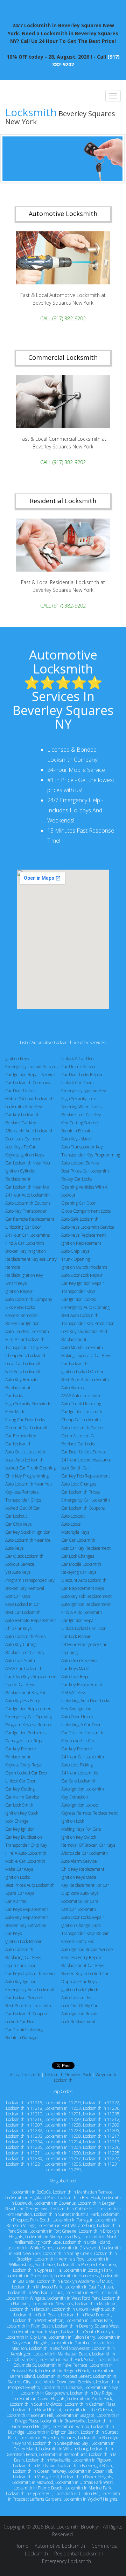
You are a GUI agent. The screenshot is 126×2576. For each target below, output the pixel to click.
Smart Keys (16, 1283)
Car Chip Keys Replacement (31, 1677)
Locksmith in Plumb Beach (38, 2488)
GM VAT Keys (74, 1693)
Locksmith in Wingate (25, 2298)
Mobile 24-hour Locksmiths (30, 1099)
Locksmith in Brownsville (63, 2421)
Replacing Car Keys (23, 1957)
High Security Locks (79, 1099)
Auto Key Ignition (21, 1982)
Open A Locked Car (79, 1436)
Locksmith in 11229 (63, 2119)
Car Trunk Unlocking (24, 2030)
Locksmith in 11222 (101, 2103)
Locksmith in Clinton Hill (77, 2493)
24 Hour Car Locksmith (83, 1757)
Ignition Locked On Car (82, 1372)
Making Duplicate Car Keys (86, 1356)
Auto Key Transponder (26, 1211)
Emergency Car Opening (29, 1717)
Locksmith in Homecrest (77, 2276)
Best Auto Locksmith (80, 1315)
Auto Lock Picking (77, 1765)
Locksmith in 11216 (24, 2119)
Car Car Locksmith (78, 1540)
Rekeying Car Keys (79, 1572)
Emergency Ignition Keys (84, 1091)
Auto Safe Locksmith (80, 1219)
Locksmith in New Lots (52, 2304)
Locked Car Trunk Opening (30, 1468)
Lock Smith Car (75, 1468)
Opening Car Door (78, 1203)
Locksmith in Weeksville (48, 2460)
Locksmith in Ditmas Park (89, 2320)
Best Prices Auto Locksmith (30, 1885)
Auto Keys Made (76, 1139)
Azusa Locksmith (25, 2075)
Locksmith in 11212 (101, 2119)
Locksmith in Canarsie (62, 2387)
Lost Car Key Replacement (86, 1548)
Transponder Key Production (88, 1323)
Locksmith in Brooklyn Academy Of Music (75, 2281)
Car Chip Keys (18, 1524)
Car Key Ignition (20, 1829)
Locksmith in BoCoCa (31, 2192)
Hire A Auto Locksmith (26, 1853)
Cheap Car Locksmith (81, 1420)
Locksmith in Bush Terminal (91, 2292)
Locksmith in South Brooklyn (87, 2332)
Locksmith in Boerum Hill (30, 2415)
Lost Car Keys (18, 1596)
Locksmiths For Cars (80, 1901)
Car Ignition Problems (25, 1733)
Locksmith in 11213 (101, 2142)
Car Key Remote (77, 1749)
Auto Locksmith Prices (25, 1636)
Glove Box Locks (20, 1307)
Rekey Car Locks (76, 1179)
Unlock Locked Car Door (83, 1628)
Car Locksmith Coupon (26, 2014)
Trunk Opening (76, 1259)
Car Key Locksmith (22, 1115)
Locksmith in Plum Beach (30, 2326)
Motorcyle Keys (75, 1532)
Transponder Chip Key (26, 1845)
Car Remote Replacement (30, 1219)
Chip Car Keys (18, 1628)
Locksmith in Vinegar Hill (36, 2477)
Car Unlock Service (79, 1067)
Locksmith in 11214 (63, 2142)
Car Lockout (16, 1516)
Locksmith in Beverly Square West (87, 2326)
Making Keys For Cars (81, 1829)
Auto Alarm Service (79, 1861)
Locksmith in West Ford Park (73, 2298)
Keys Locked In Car (23, 1604)
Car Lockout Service (24, 1998)
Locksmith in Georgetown (44, 2393)
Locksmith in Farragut (72, 2220)
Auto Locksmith (19, 1949)
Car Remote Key (21, 1436)
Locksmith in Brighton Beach (53, 2432)
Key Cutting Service (80, 1123)
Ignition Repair (19, 1291)
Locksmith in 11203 (63, 2108)
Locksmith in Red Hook (79, 2198)
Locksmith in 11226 (101, 2147)
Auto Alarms (72, 1388)
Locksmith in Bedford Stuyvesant (59, 2348)
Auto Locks (71, 1524)
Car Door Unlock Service (84, 1452)
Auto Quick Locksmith (25, 1452)
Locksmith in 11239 (63, 2170)
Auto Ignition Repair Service (87, 1949)
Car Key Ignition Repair (83, 1283)
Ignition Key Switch (79, 1837)
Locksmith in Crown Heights (39, 2399)
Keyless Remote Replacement (89, 1813)
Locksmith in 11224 (101, 2158)
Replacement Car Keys (83, 1965)
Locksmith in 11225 (101, 2153)
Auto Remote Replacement (31, 1620)
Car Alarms (16, 1901)
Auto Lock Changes (79, 1484)
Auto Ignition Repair (80, 2014)
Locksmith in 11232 (24, 2131)
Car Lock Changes (78, 1556)
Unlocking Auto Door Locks (86, 1701)
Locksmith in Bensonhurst (63, 2454)
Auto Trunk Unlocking (81, 1404)
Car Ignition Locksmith (82, 1412)
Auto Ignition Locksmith (83, 1789)
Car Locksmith (18, 1444)
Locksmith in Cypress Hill (29, 2493)
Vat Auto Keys (18, 1572)
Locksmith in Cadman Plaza (90, 2404)
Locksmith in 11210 (24, 2114)
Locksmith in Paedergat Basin (85, 2466)
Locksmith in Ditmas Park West (84, 2482)
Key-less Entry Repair (81, 1957)
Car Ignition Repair (79, 1620)
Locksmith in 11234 (24, 2142)
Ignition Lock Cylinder (81, 1990)
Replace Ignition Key (24, 1275)
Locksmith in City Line (26, 2337)
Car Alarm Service (22, 1797)
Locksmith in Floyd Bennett (86, 2315)
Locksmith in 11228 (63, 2125)
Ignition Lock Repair (23, 1941)
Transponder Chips (23, 1500)
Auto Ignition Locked (80, 1805)
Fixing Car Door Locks (25, 1420)
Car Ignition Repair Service (30, 1075)
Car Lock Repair (76, 1636)
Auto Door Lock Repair (82, 1275)
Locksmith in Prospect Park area (87, 2265)
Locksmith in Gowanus (55, 2203)
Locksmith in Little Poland (87, 2242)
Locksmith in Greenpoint (29, 2276)
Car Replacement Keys (83, 1588)
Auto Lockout (73, 1516)
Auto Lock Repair (77, 1677)
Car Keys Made (75, 1669)
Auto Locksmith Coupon (83, 1428)
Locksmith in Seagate (75, 2415)
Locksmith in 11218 (24, 2108)
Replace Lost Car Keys (82, 1115)
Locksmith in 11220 (63, 2153)
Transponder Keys (78, 1291)
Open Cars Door (20, 1965)
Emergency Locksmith (66, 2561)
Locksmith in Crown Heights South (84, 2309)
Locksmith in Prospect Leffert (64, 2376)
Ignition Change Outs (81, 1925)
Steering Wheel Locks (81, 1107)
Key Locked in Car (78, 1741)
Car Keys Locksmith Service (31, 1974)
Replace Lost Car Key (25, 1652)
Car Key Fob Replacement (86, 1476)
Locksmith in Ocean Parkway (40, 2471)
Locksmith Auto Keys (24, 1107)
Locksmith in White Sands (29, 2248)
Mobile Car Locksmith (25, 1861)
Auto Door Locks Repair (83, 1917)
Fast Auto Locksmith (23, 1372)
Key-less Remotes (22, 1492)
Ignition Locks (17, 1877)
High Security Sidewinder (29, 1404)
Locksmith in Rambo (70, 2426)
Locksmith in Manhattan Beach (62, 2354)
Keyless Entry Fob (78, 1941)
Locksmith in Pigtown (92, 2460)
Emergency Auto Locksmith (30, 1990)
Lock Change (17, 1821)
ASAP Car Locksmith (24, 1669)
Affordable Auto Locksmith (29, 1131)
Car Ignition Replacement (29, 1709)
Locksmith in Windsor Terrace (36, 2292)
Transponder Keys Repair (85, 1933)
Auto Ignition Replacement (86, 1604)
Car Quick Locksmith (24, 1556)
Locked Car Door (21, 2022)
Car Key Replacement (82, 1685)
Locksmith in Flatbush (30, 2309)
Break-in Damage (22, 2038)
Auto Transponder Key (82, 1147)
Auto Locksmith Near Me (28, 1540)
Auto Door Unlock (77, 1717)
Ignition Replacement (81, 1243)
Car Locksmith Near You (28, 1163)
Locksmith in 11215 (24, 2103)
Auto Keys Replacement (83, 1235)
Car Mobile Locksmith (81, 1564)
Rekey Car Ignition (22, 1323)
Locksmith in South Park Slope (66, 2359)
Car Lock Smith (19, 1805)
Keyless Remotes (21, 1315)
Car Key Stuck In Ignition (28, 1532)
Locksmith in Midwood (33, 2482)
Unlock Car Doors (77, 1083)
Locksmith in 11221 (24, 2164)
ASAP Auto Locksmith (81, 1396)
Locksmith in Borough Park (88, 2270)
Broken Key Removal (25, 1588)
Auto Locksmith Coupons (28, 1203)
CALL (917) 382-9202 (63, 318)
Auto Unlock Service (80, 1661)
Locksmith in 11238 (101, 2114)
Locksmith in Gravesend (78, 2248)
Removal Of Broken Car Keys (88, 1845)
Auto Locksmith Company (29, 1299)
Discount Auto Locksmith (84, 1580)
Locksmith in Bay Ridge (91, 2393)
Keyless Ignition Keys (24, 1155)
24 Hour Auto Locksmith (27, 1195)
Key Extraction (75, 1797)
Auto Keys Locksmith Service (88, 1227)
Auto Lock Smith (20, 1661)
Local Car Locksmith (23, 1364)
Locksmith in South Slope (36, 2332)
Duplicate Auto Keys (80, 1893)
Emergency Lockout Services (32, 1067)
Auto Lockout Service (80, 1163)
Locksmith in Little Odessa (88, 2410)
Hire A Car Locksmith (25, 1339)
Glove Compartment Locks (86, 1211)
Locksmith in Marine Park (88, 2488)
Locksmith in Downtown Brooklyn (63, 2382)
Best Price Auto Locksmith (85, 1380)
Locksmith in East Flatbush (89, 2287)
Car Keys (13, 1933)
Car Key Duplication (24, 1837)
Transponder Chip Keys (27, 1347)
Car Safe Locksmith (79, 1781)
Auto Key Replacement (27, 1917)
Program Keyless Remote (29, 1725)
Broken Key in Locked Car (85, 1974)
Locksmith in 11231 (101, 2164)
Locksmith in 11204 (63, 2147)
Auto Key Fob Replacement (86, 1596)
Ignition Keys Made (79, 1877)
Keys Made (15, 1412)
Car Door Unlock (20, 1091)
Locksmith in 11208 (63, 2136)
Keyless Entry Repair (25, 1765)
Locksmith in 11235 (24, 2147)
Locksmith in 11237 (63, 2158)
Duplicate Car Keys (79, 1982)
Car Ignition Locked (79, 1299)
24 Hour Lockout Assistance (86, 1460)
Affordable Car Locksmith (85, 1853)
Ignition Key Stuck (22, 1813)
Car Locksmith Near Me (27, 1187)
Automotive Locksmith (60, 2546)
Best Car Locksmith (23, 1612)
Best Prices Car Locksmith (85, 1171)
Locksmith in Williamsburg (64, 2449)
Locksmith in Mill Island (34, 2466)
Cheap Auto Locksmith (26, 1356)
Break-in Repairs (77, 1131)
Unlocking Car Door (23, 1227)
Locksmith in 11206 (63, 2164)
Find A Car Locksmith (25, 1243)
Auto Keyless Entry (23, 1701)
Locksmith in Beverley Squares (47, 2438)
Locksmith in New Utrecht (37, 2410)
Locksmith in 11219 (63, 2103)
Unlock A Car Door (78, 1059)
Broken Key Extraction (26, 1925)
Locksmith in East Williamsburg (66, 2225)
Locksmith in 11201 (63, 2114)
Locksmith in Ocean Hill (90, 2471)
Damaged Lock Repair (26, 1741)
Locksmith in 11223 (63, 2131)
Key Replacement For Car (85, 1885)
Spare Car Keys (20, 1893)
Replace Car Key (21, 1123)
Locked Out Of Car (23, 1508)
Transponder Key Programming (91, 1155)
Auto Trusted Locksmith (27, 1331)
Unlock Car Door (20, 1781)
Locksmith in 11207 (24, 2125)
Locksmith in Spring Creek (67, 2253)
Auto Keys (14, 1548)
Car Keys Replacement (27, 1909)
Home (21, 2546)
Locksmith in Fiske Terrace (63, 2365)
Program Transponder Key (30, 1580)
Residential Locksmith (79, 2553)
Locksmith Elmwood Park (68, 2075)
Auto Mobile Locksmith (82, 1347)
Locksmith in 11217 (101, 2136)
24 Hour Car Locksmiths (27, 1235)
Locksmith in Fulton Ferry (72, 2337)
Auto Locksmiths (76, 1998)
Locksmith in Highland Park (30, 2198)
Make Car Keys (19, 1869)
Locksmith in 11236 (101, 2108)
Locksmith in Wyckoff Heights (90, 2499)
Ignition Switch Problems (84, 1267)
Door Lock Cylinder (23, 1139)
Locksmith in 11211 (24, 2153)
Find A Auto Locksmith (82, 1612)
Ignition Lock (73, 1821)
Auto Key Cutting (21, 1644)
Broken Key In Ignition (26, 1251)
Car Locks (14, 1396)
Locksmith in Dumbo (69, 2343)
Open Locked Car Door (27, 1773)
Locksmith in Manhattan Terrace (83, 2192)
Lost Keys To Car (20, 1147)
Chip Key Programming (27, 1476)
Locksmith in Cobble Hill (73, 2209)
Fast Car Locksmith (79, 1909)
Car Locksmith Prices (80, 1492)
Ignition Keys (17, 1059)
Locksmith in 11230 (24, 2158)
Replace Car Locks (78, 1444)
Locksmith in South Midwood (36, 2404)
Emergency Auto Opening (85, 1307)
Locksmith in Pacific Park (90, 2399)
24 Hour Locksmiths (80, 1773)
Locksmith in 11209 (101, 2125)
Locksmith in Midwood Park (37, 2287)
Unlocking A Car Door (81, 1725)
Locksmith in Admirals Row (59, 2259)
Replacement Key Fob (26, 1693)
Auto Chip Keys (75, 1251)
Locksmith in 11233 (24, 2136)
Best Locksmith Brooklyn (73, 2527)
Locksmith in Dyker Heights (86, 2477)
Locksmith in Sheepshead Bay (53, 2237)
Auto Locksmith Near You (29, 1484)
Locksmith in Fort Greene (53, 2231)
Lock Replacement (78, 2022)
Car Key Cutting (20, 1789)
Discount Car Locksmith (27, 1428)
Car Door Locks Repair (82, 1075)
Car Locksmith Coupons (83, 1508)
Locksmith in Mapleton (96, 2304)
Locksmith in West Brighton (38, 2320)
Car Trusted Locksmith (82, 1733)
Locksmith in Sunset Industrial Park (66, 2214)
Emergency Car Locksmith (86, 1500)
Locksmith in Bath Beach (36, 2315)
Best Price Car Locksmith (28, 2006)
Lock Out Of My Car (79, 2006)
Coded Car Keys (20, 1685)
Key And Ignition (76, 1709)
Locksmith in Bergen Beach (64, 2371)
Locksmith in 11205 (101, 2131)
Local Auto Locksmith (24, 1460)
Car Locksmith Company (28, 1083)
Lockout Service (20, 1564)
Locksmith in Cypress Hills (37, 2270)
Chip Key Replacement (83, 1869)
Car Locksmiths (75, 1364)
